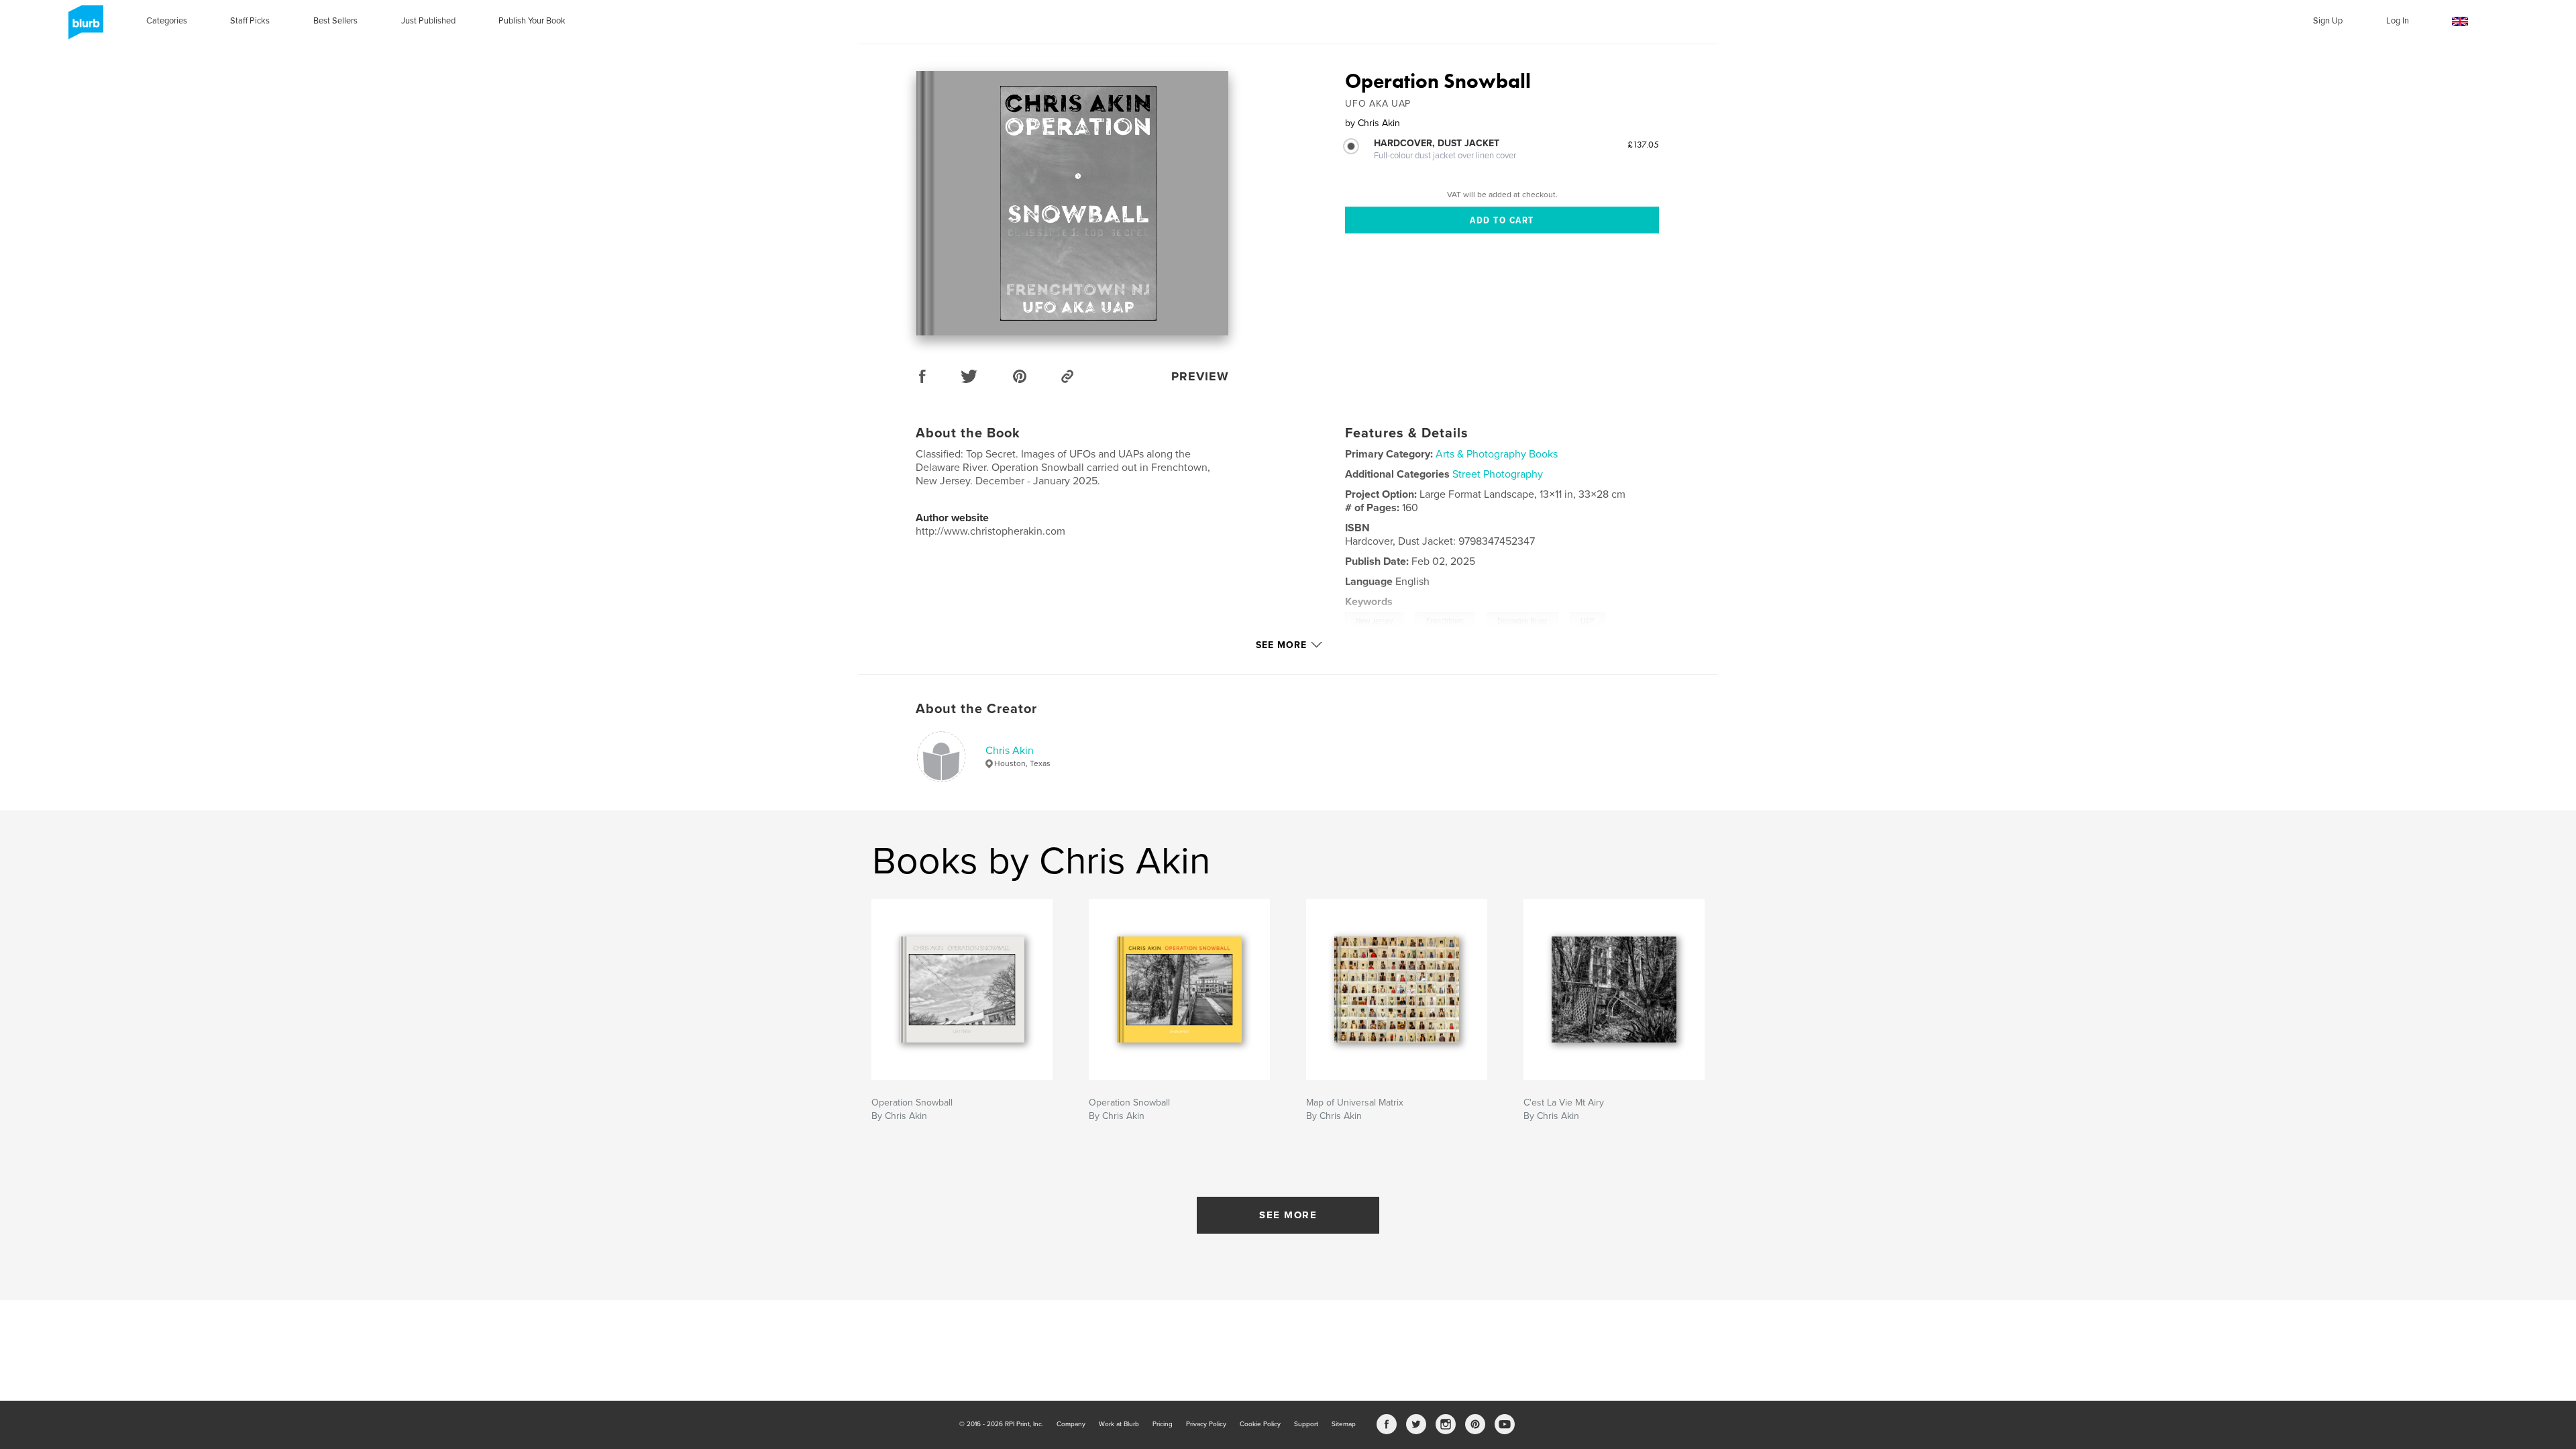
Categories (167, 21)
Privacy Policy (1206, 1424)
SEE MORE (1288, 1215)
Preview (1200, 376)
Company (1071, 1424)
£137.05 (1643, 144)
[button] (2460, 22)
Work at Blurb (1119, 1424)
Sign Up (2328, 21)
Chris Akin (1010, 751)
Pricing (1163, 1424)
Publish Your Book (532, 21)
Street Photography (1498, 474)
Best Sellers (335, 21)
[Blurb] (84, 28)
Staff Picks (250, 21)
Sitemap (1344, 1424)
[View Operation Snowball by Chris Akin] (1072, 203)
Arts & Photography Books (1497, 454)
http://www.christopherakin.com (990, 531)
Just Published (428, 21)
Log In (2398, 21)
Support (1306, 1424)
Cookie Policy (1260, 1424)
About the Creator (976, 709)
